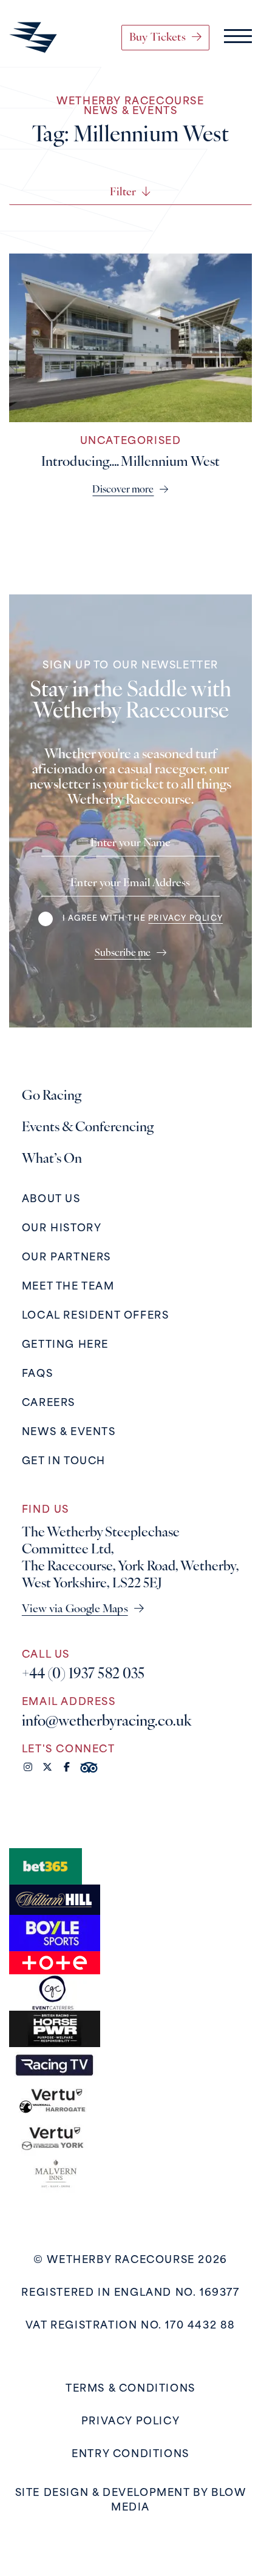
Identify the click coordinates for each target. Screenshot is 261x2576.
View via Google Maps (75, 1610)
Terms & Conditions (130, 2389)
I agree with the (143, 919)
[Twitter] (47, 1768)
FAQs (37, 1374)
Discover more (123, 490)
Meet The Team (68, 1287)
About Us (51, 1200)
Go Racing (52, 1096)
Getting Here (65, 1345)
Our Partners (66, 1258)
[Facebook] (67, 1768)
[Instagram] (28, 1768)
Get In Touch (64, 1462)
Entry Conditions (130, 2455)
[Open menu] (238, 38)
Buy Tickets (158, 38)
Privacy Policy (130, 2422)
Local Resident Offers (96, 1316)
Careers (49, 1404)
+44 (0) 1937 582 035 (83, 1675)
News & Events (69, 1433)
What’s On (52, 1159)
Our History (62, 1229)
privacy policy (185, 919)
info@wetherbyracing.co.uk (107, 1722)
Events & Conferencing (88, 1128)
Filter (123, 193)
